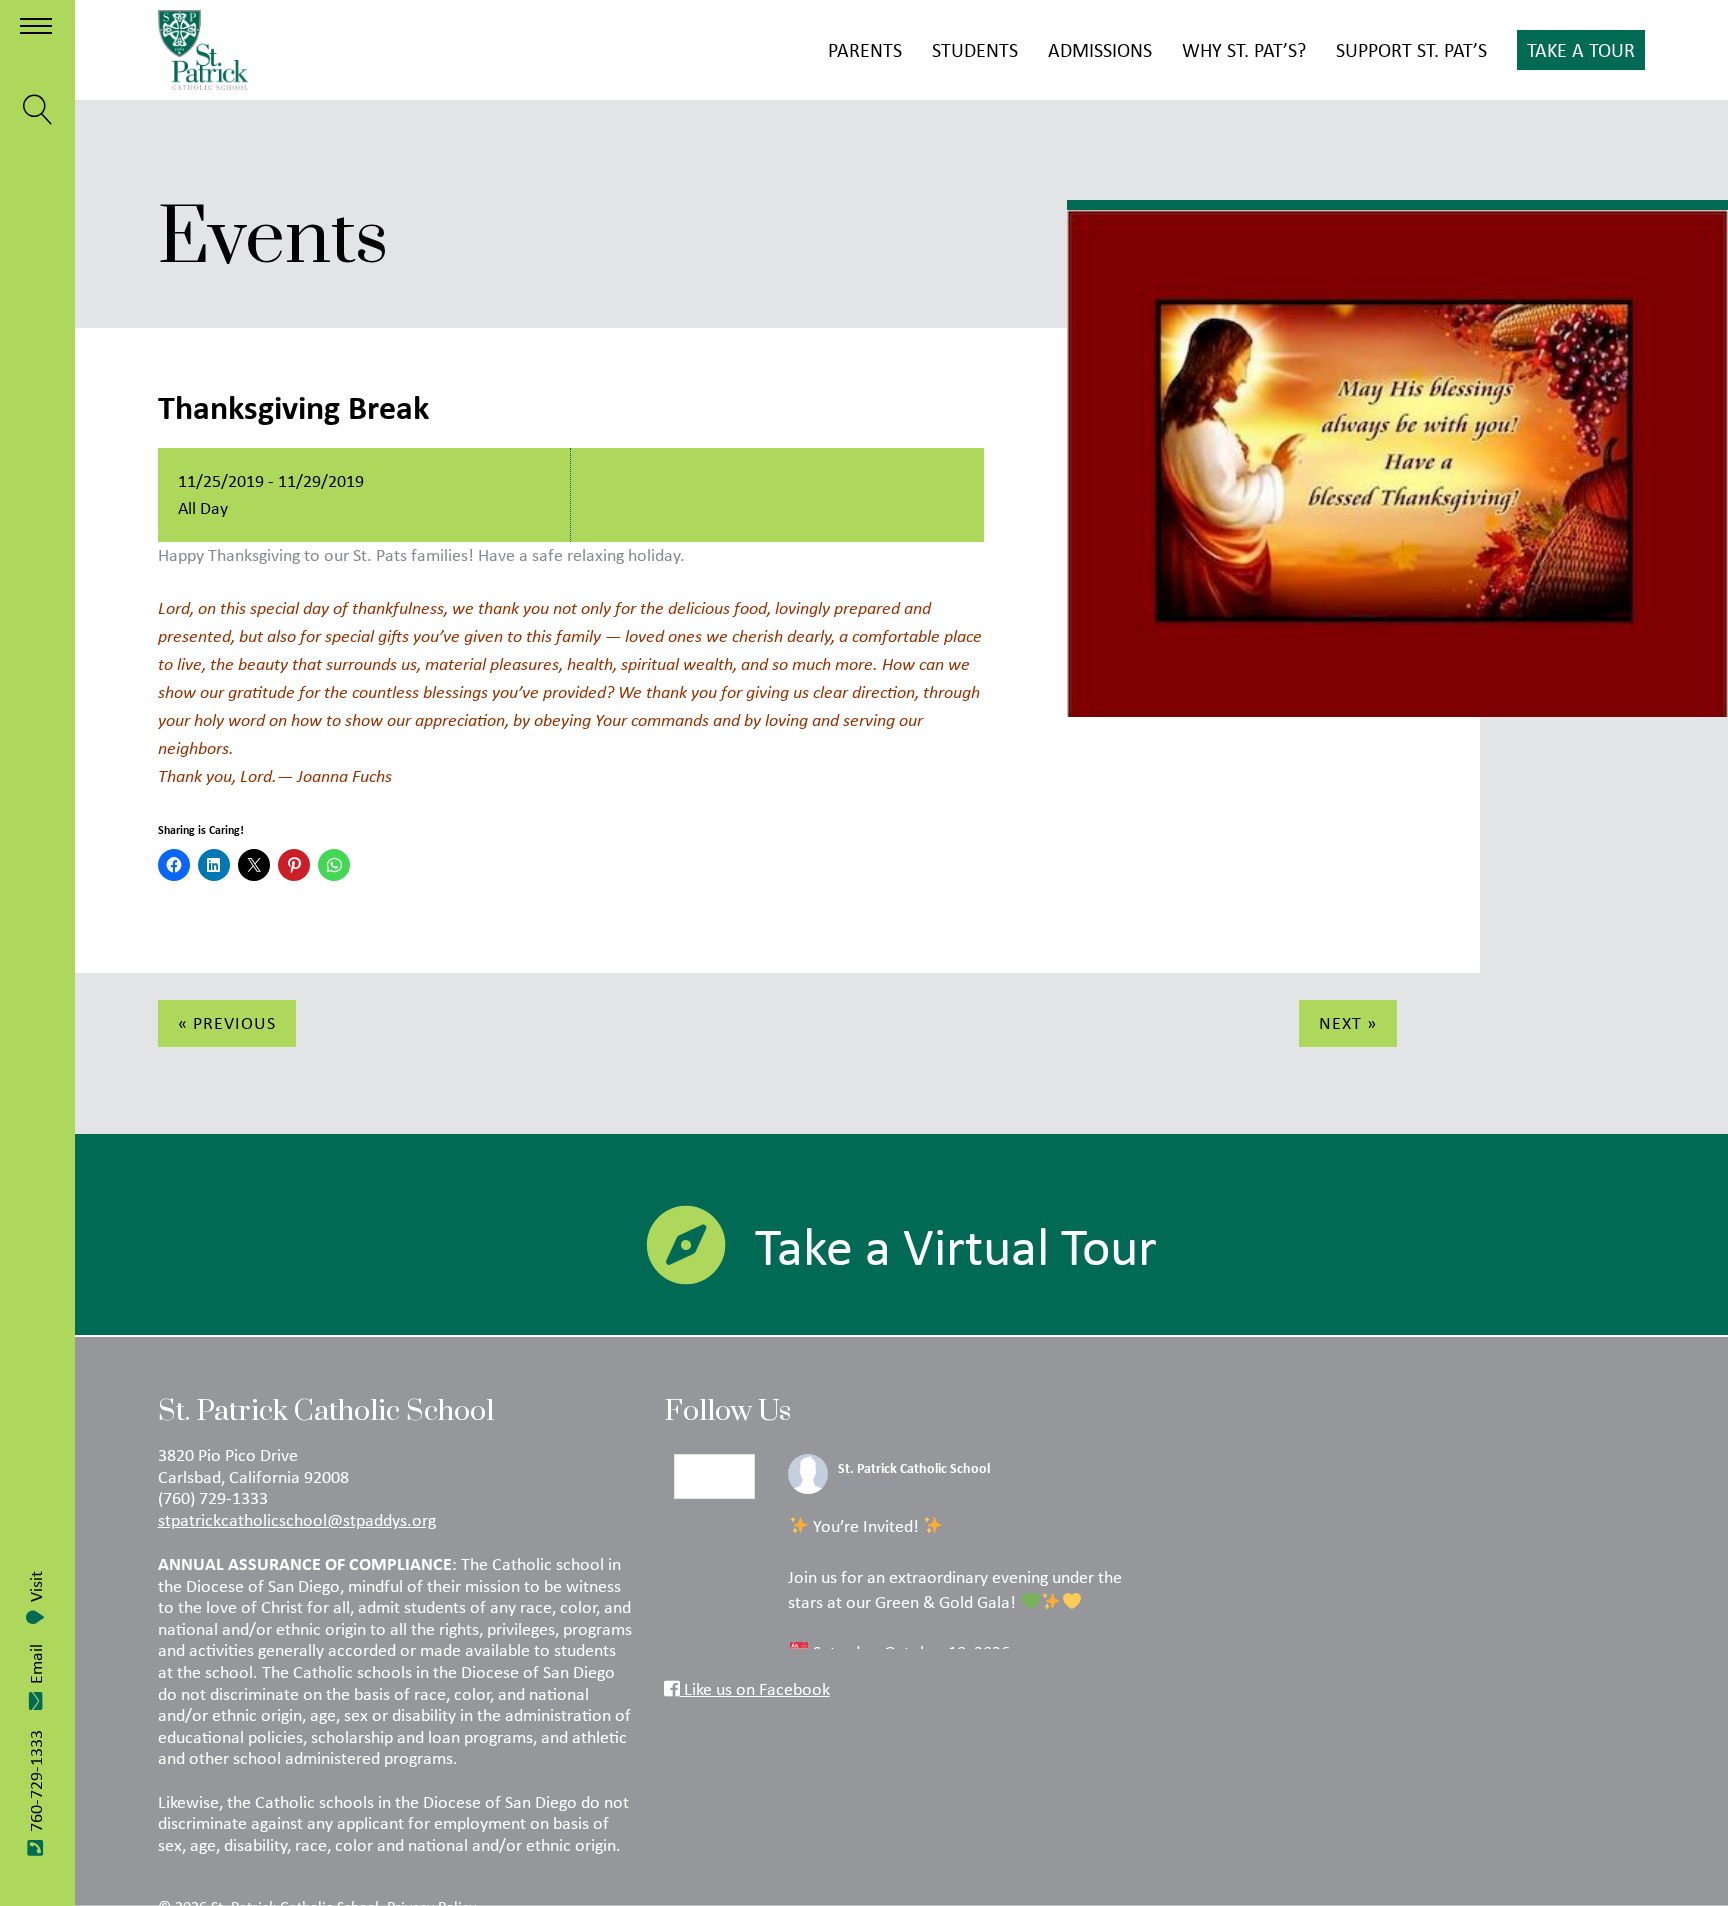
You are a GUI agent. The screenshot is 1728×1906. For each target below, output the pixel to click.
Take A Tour (1581, 49)
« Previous (227, 1023)
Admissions (1100, 49)
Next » (1348, 1023)
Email (36, 1664)
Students (975, 49)
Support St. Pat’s (1411, 49)
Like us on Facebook (755, 1689)
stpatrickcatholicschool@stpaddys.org (297, 1520)
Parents (865, 49)
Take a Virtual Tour (956, 1246)
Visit (36, 1586)
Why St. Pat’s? (1244, 49)
